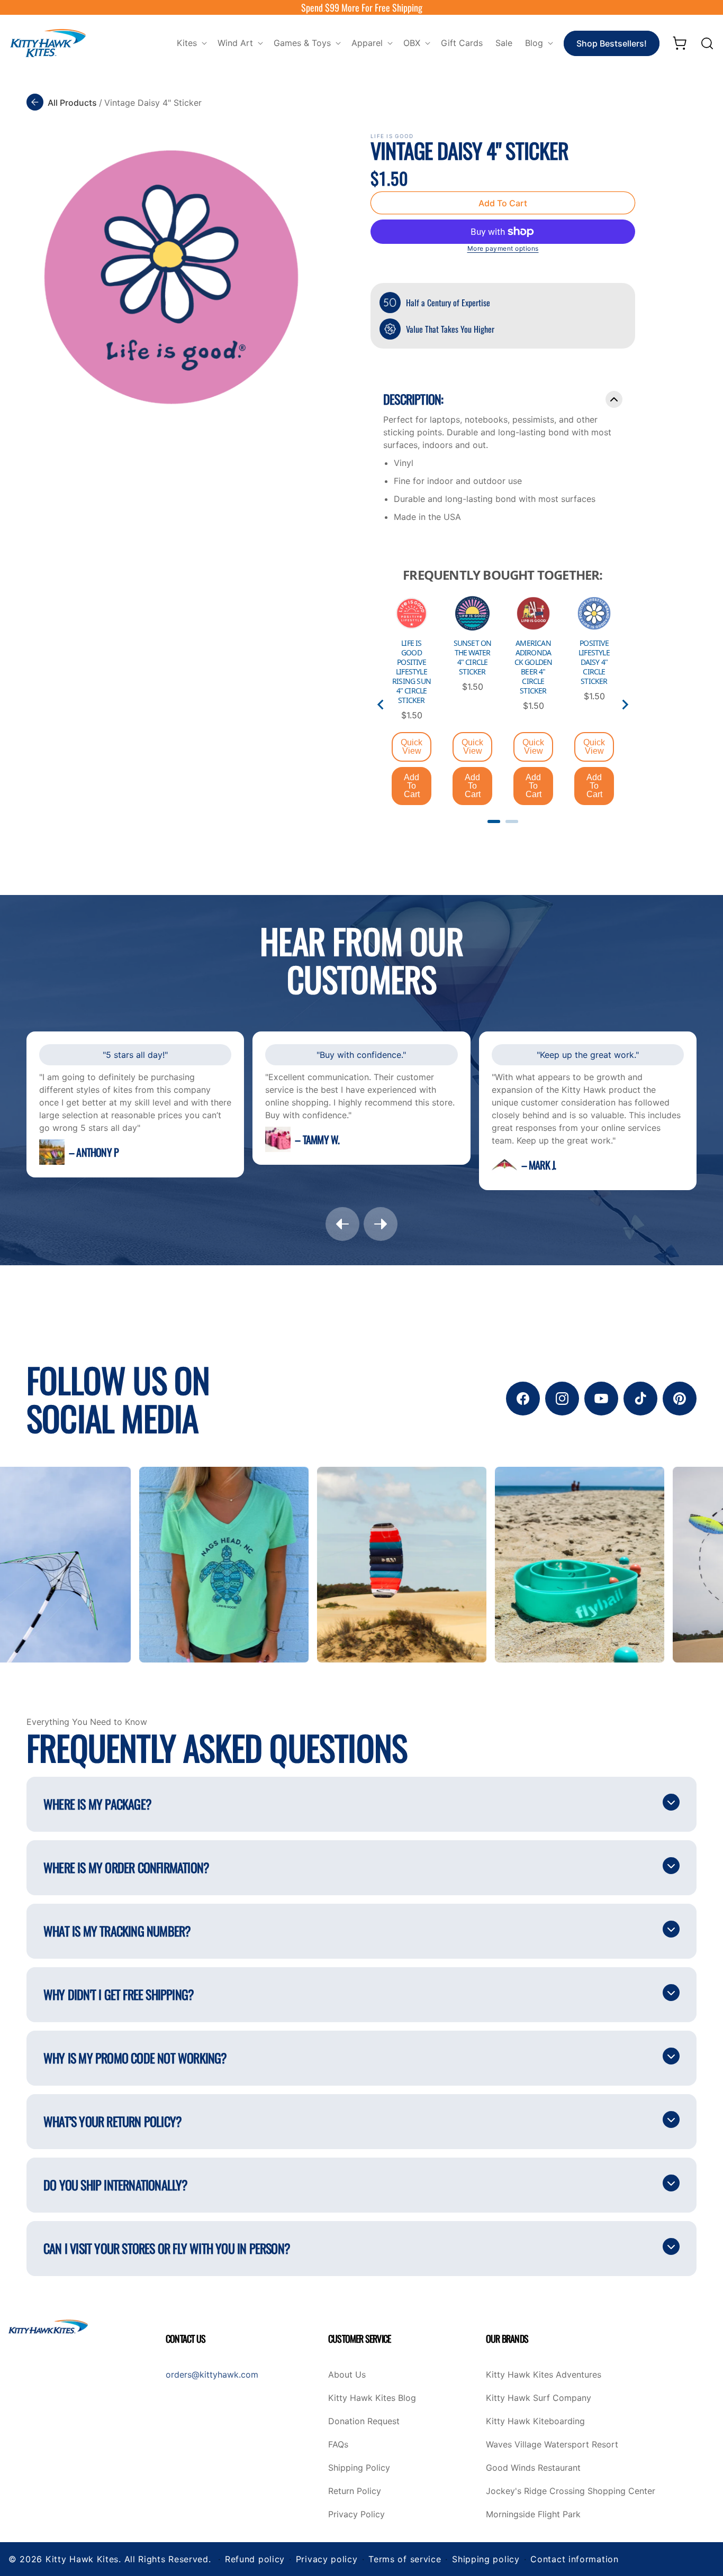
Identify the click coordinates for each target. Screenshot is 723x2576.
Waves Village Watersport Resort (552, 2445)
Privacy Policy (356, 2515)
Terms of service (405, 2559)
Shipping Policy (359, 2468)
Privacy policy (327, 2559)
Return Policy (355, 2491)
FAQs (338, 2445)
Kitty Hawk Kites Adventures (544, 2375)
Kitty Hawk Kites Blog (372, 2398)
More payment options (503, 248)
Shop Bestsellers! (612, 43)
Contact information (574, 2559)
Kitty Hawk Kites (82, 2559)
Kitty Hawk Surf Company (539, 2398)
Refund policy (255, 2559)
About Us (347, 2375)
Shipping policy (486, 2559)
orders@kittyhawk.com (212, 2374)
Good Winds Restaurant (533, 2468)
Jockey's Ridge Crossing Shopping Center (571, 2491)
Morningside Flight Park (533, 2515)
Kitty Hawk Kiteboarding (535, 2422)
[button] (191, 43)
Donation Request (364, 2422)
